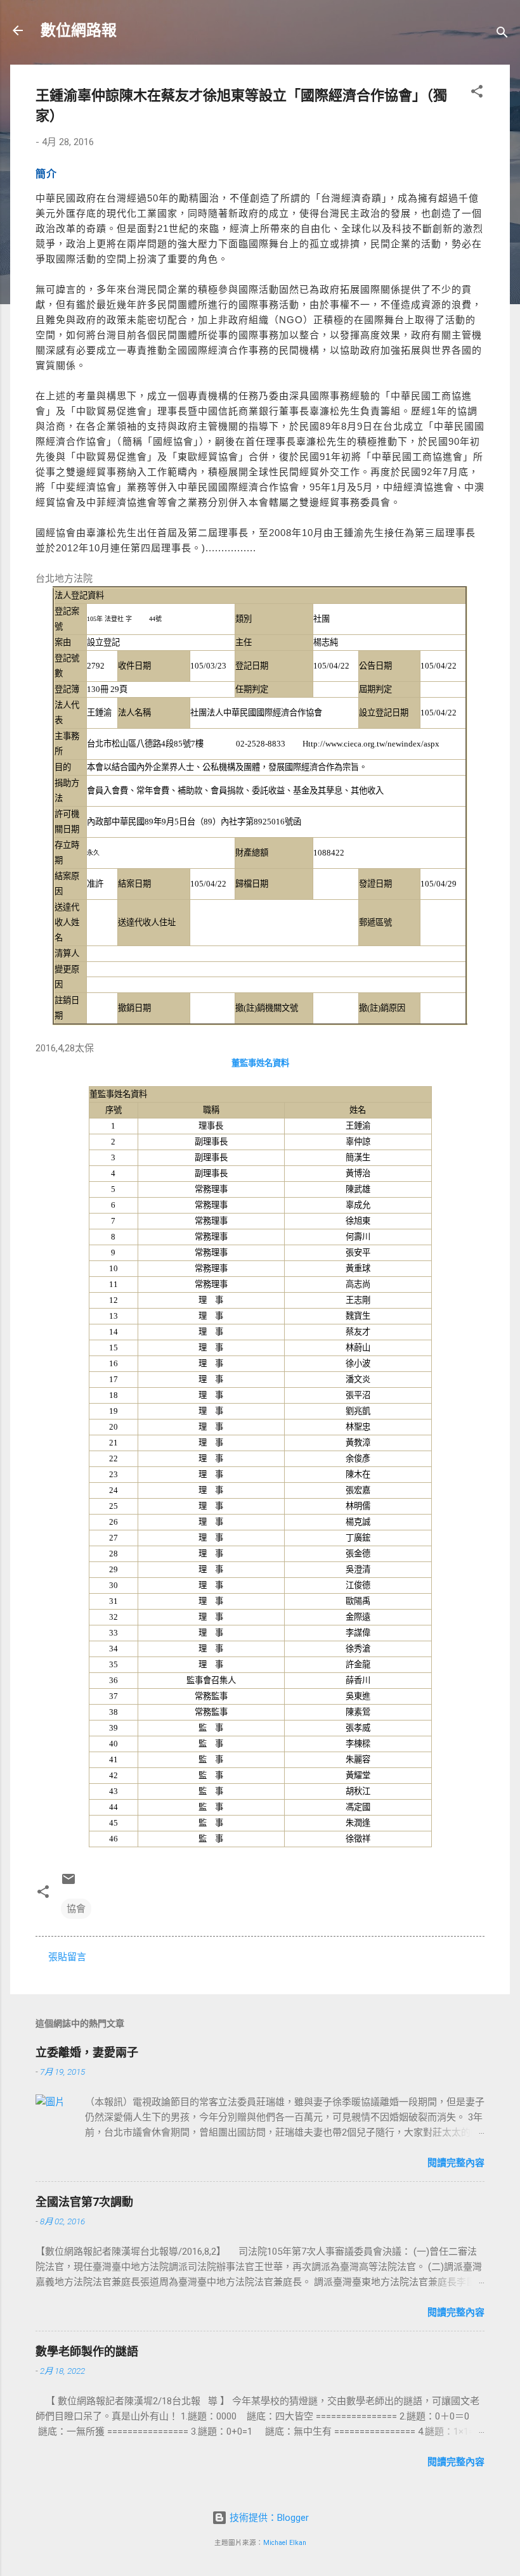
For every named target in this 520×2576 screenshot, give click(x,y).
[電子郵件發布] (68, 1883)
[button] (477, 93)
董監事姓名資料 (260, 1063)
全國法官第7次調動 (84, 2202)
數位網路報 (79, 30)
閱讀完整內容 (456, 2163)
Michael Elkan (285, 2543)
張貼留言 (67, 1957)
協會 (76, 1909)
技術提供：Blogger (268, 2518)
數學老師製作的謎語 (87, 2351)
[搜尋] (502, 35)
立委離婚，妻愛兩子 (87, 2052)
